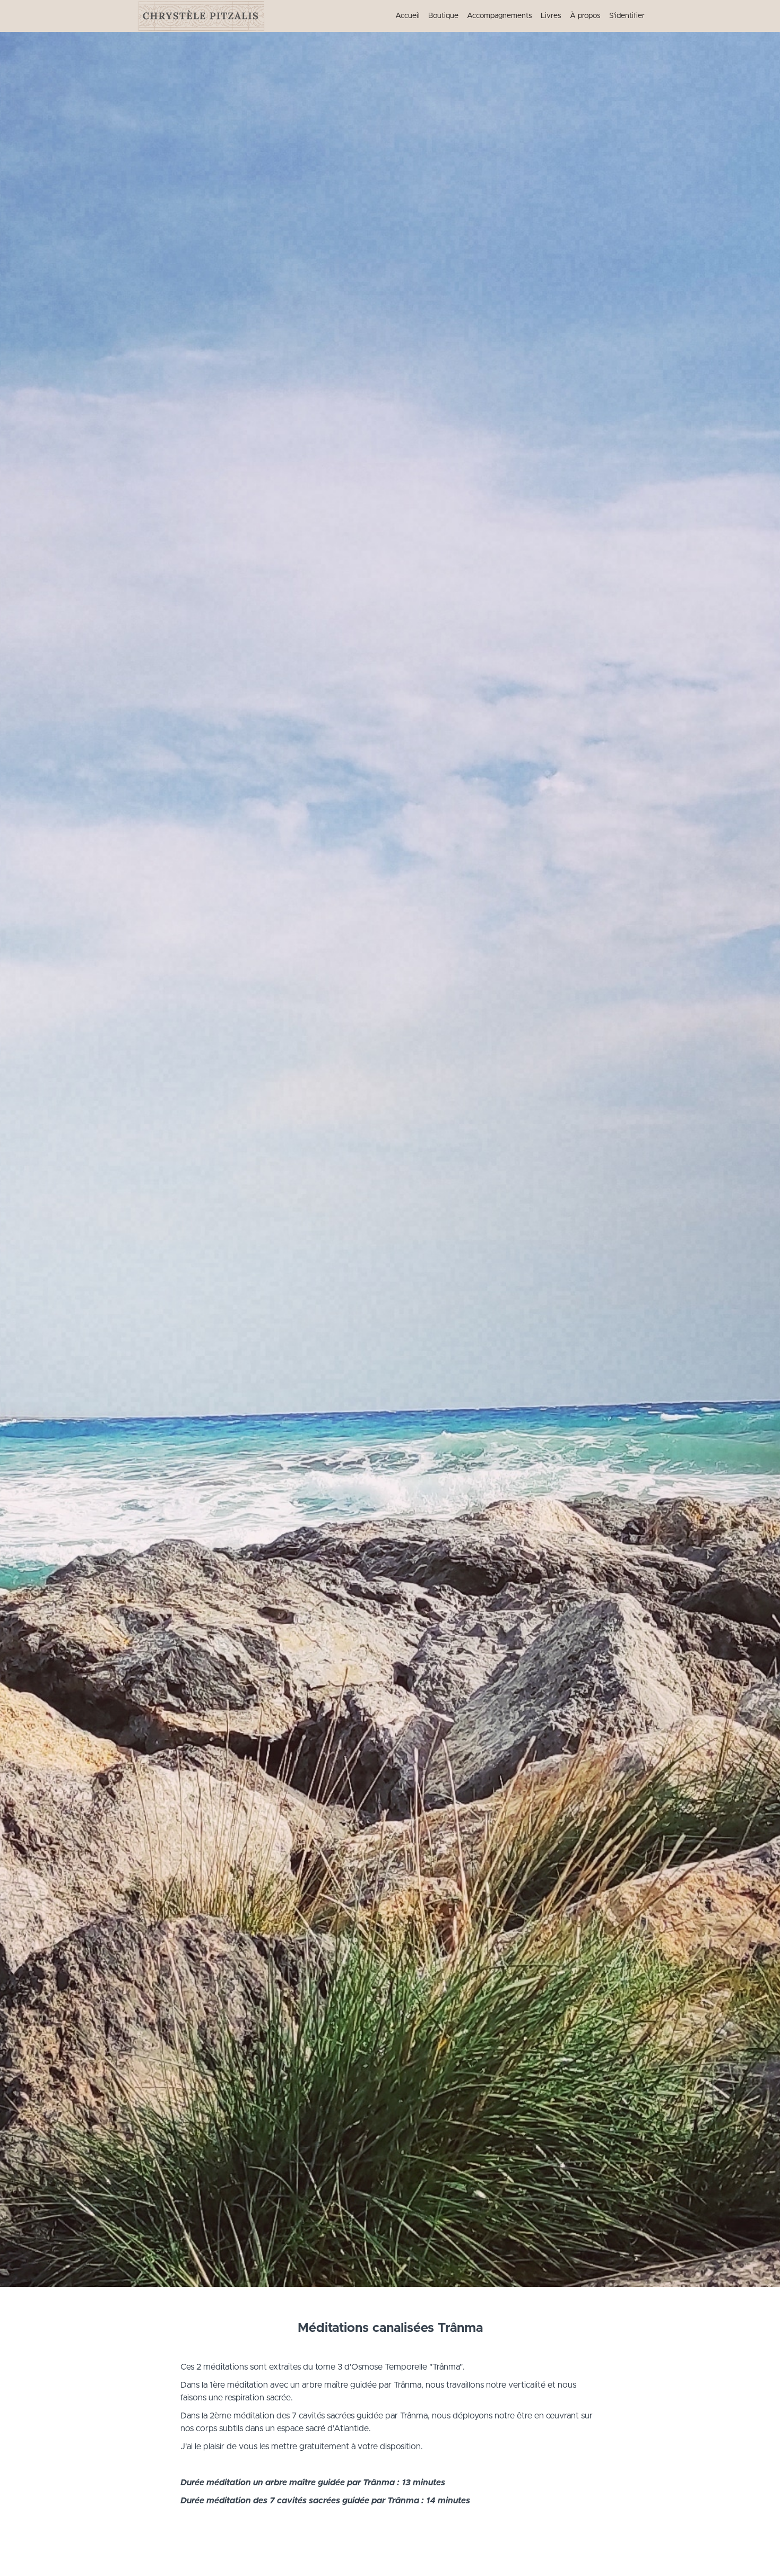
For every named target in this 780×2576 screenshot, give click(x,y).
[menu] (516, 16)
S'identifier (627, 16)
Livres (551, 16)
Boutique (443, 16)
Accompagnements (500, 16)
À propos (585, 16)
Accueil (408, 16)
